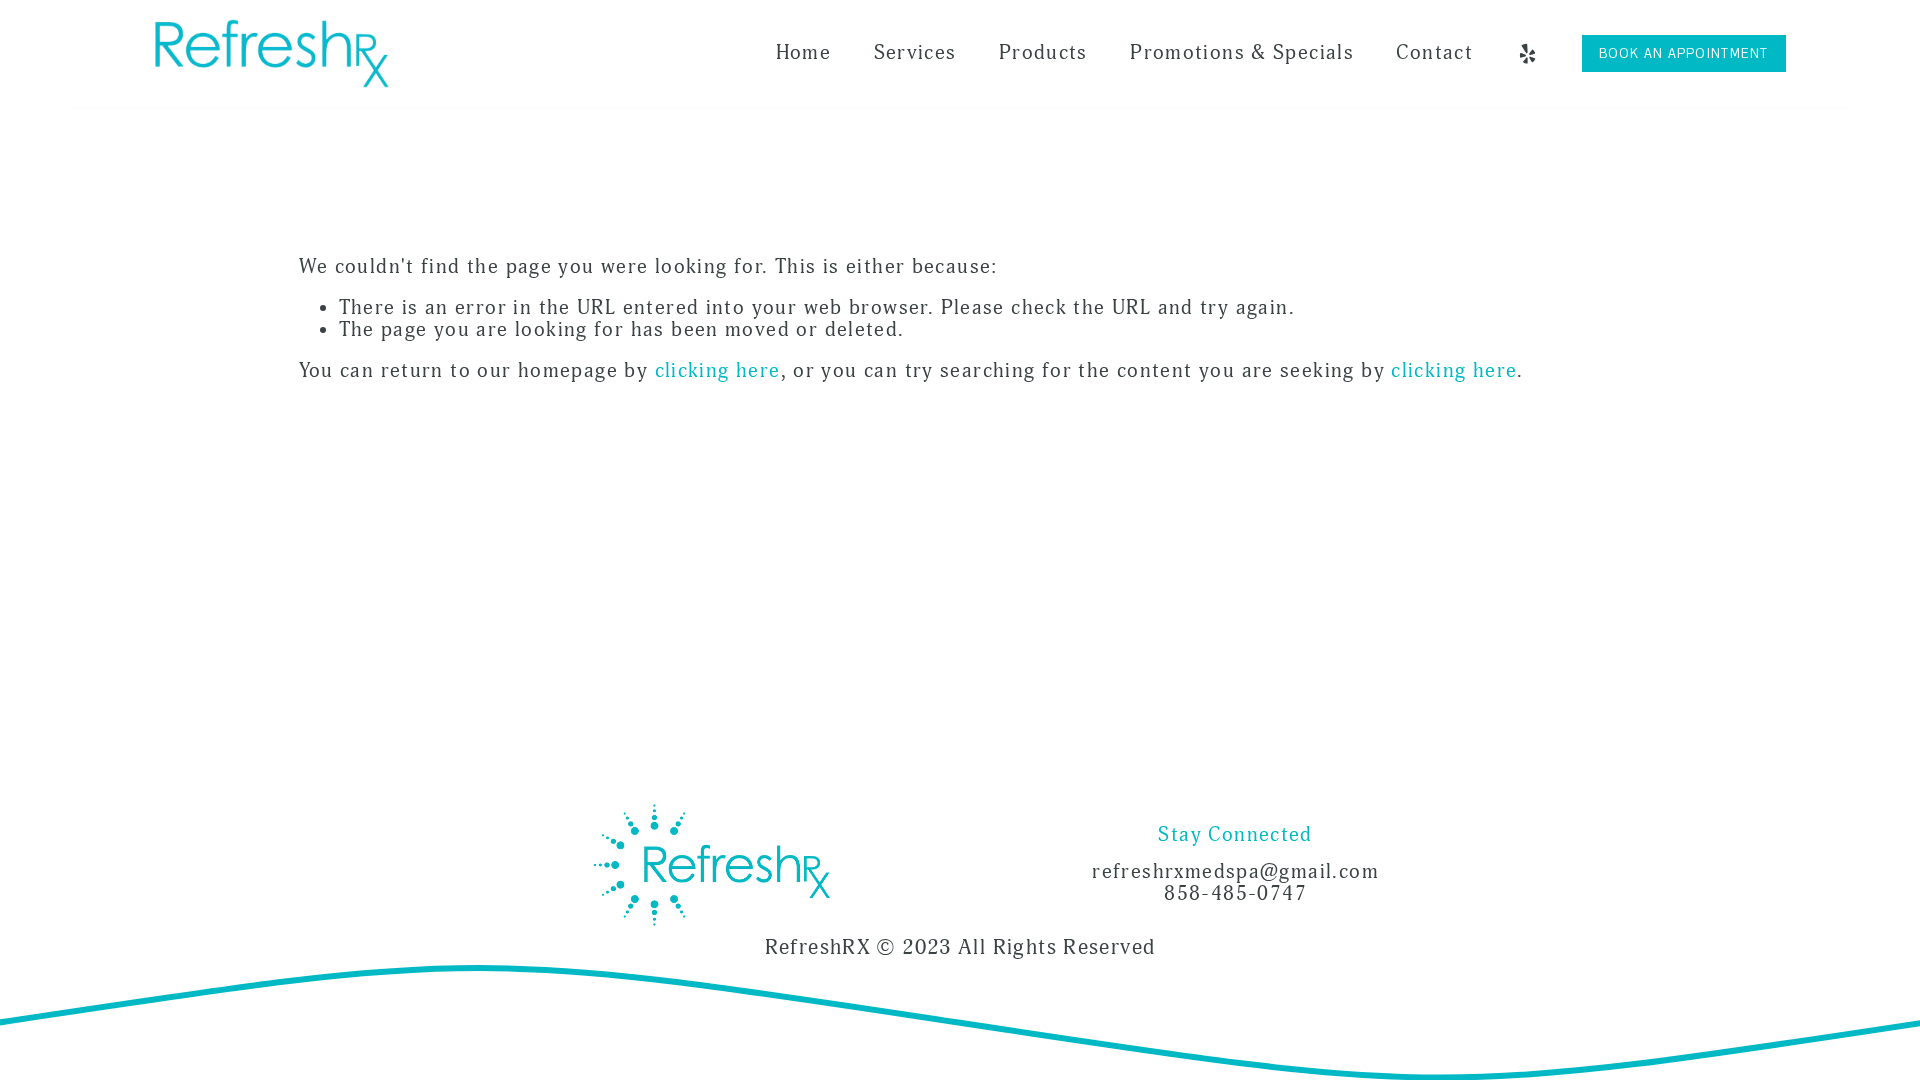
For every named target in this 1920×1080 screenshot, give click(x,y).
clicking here (718, 371)
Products (1043, 53)
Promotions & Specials (1242, 53)
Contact (1434, 53)
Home (804, 53)
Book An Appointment (1684, 53)
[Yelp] (1527, 54)
